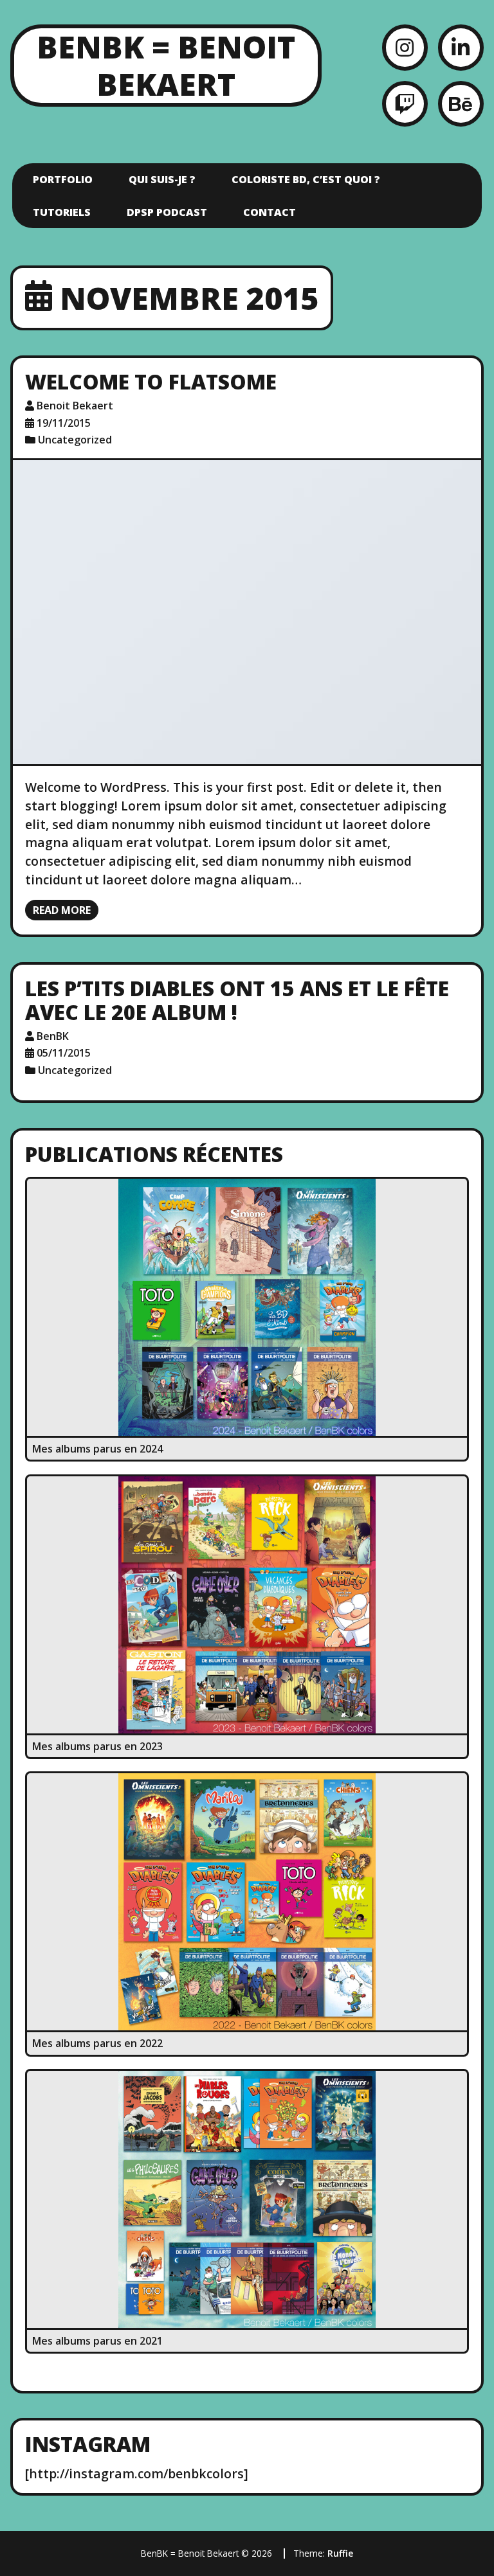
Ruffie (340, 2553)
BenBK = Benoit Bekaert (166, 65)
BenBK (53, 1036)
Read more (62, 910)
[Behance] (461, 104)
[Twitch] (405, 104)
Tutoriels (62, 212)
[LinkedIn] (461, 47)
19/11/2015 (64, 423)
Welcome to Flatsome (151, 381)
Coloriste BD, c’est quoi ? (306, 179)
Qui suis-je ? (162, 179)
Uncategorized (75, 440)
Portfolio (63, 179)
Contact (270, 212)
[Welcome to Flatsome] (247, 612)
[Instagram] (405, 47)
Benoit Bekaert (75, 406)
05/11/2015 (64, 1053)
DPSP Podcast (167, 212)
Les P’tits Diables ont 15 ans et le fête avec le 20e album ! (237, 1000)
